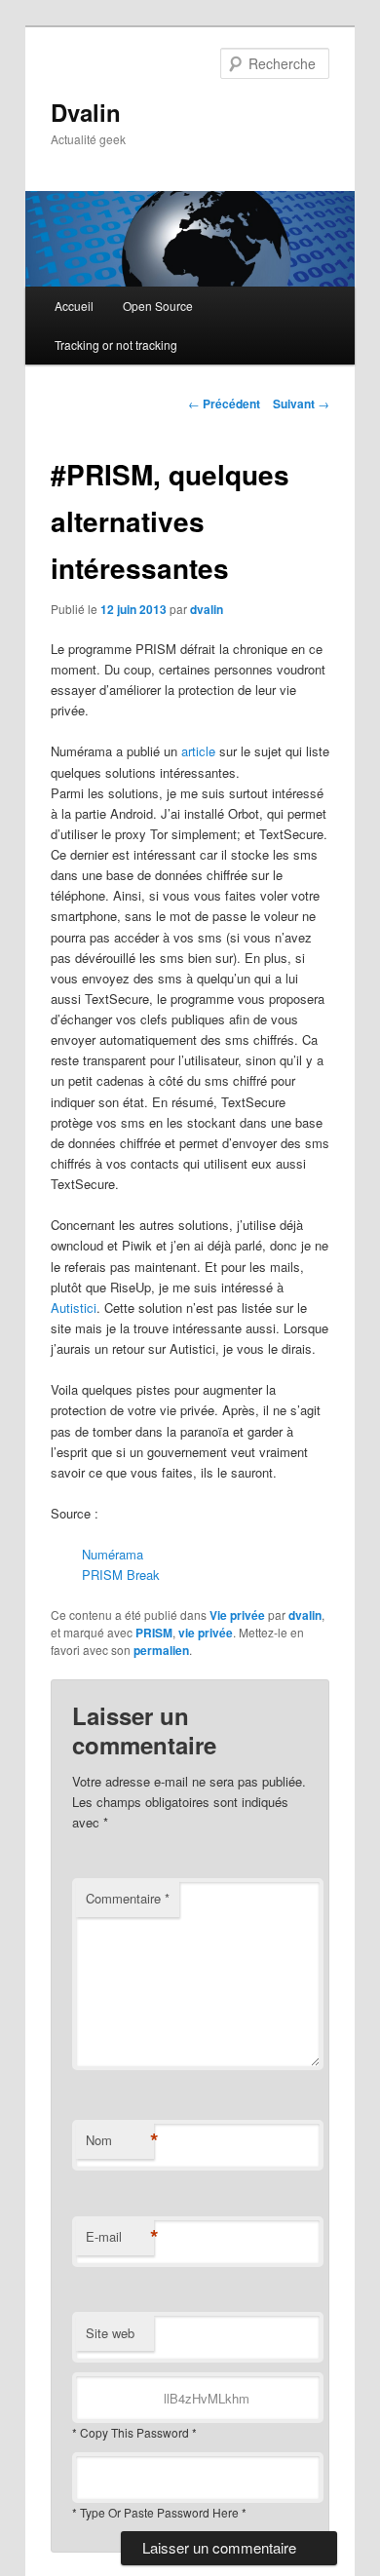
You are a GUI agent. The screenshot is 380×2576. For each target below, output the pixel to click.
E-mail (120, 2237)
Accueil (74, 306)
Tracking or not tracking (116, 345)
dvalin (207, 609)
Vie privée (237, 1615)
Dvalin (86, 112)
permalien (161, 1650)
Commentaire (128, 1898)
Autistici (74, 1307)
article (198, 751)
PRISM (154, 1633)
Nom (120, 2140)
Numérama (113, 1554)
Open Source (158, 306)
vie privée (206, 1633)
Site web (110, 2333)
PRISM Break (121, 1575)
